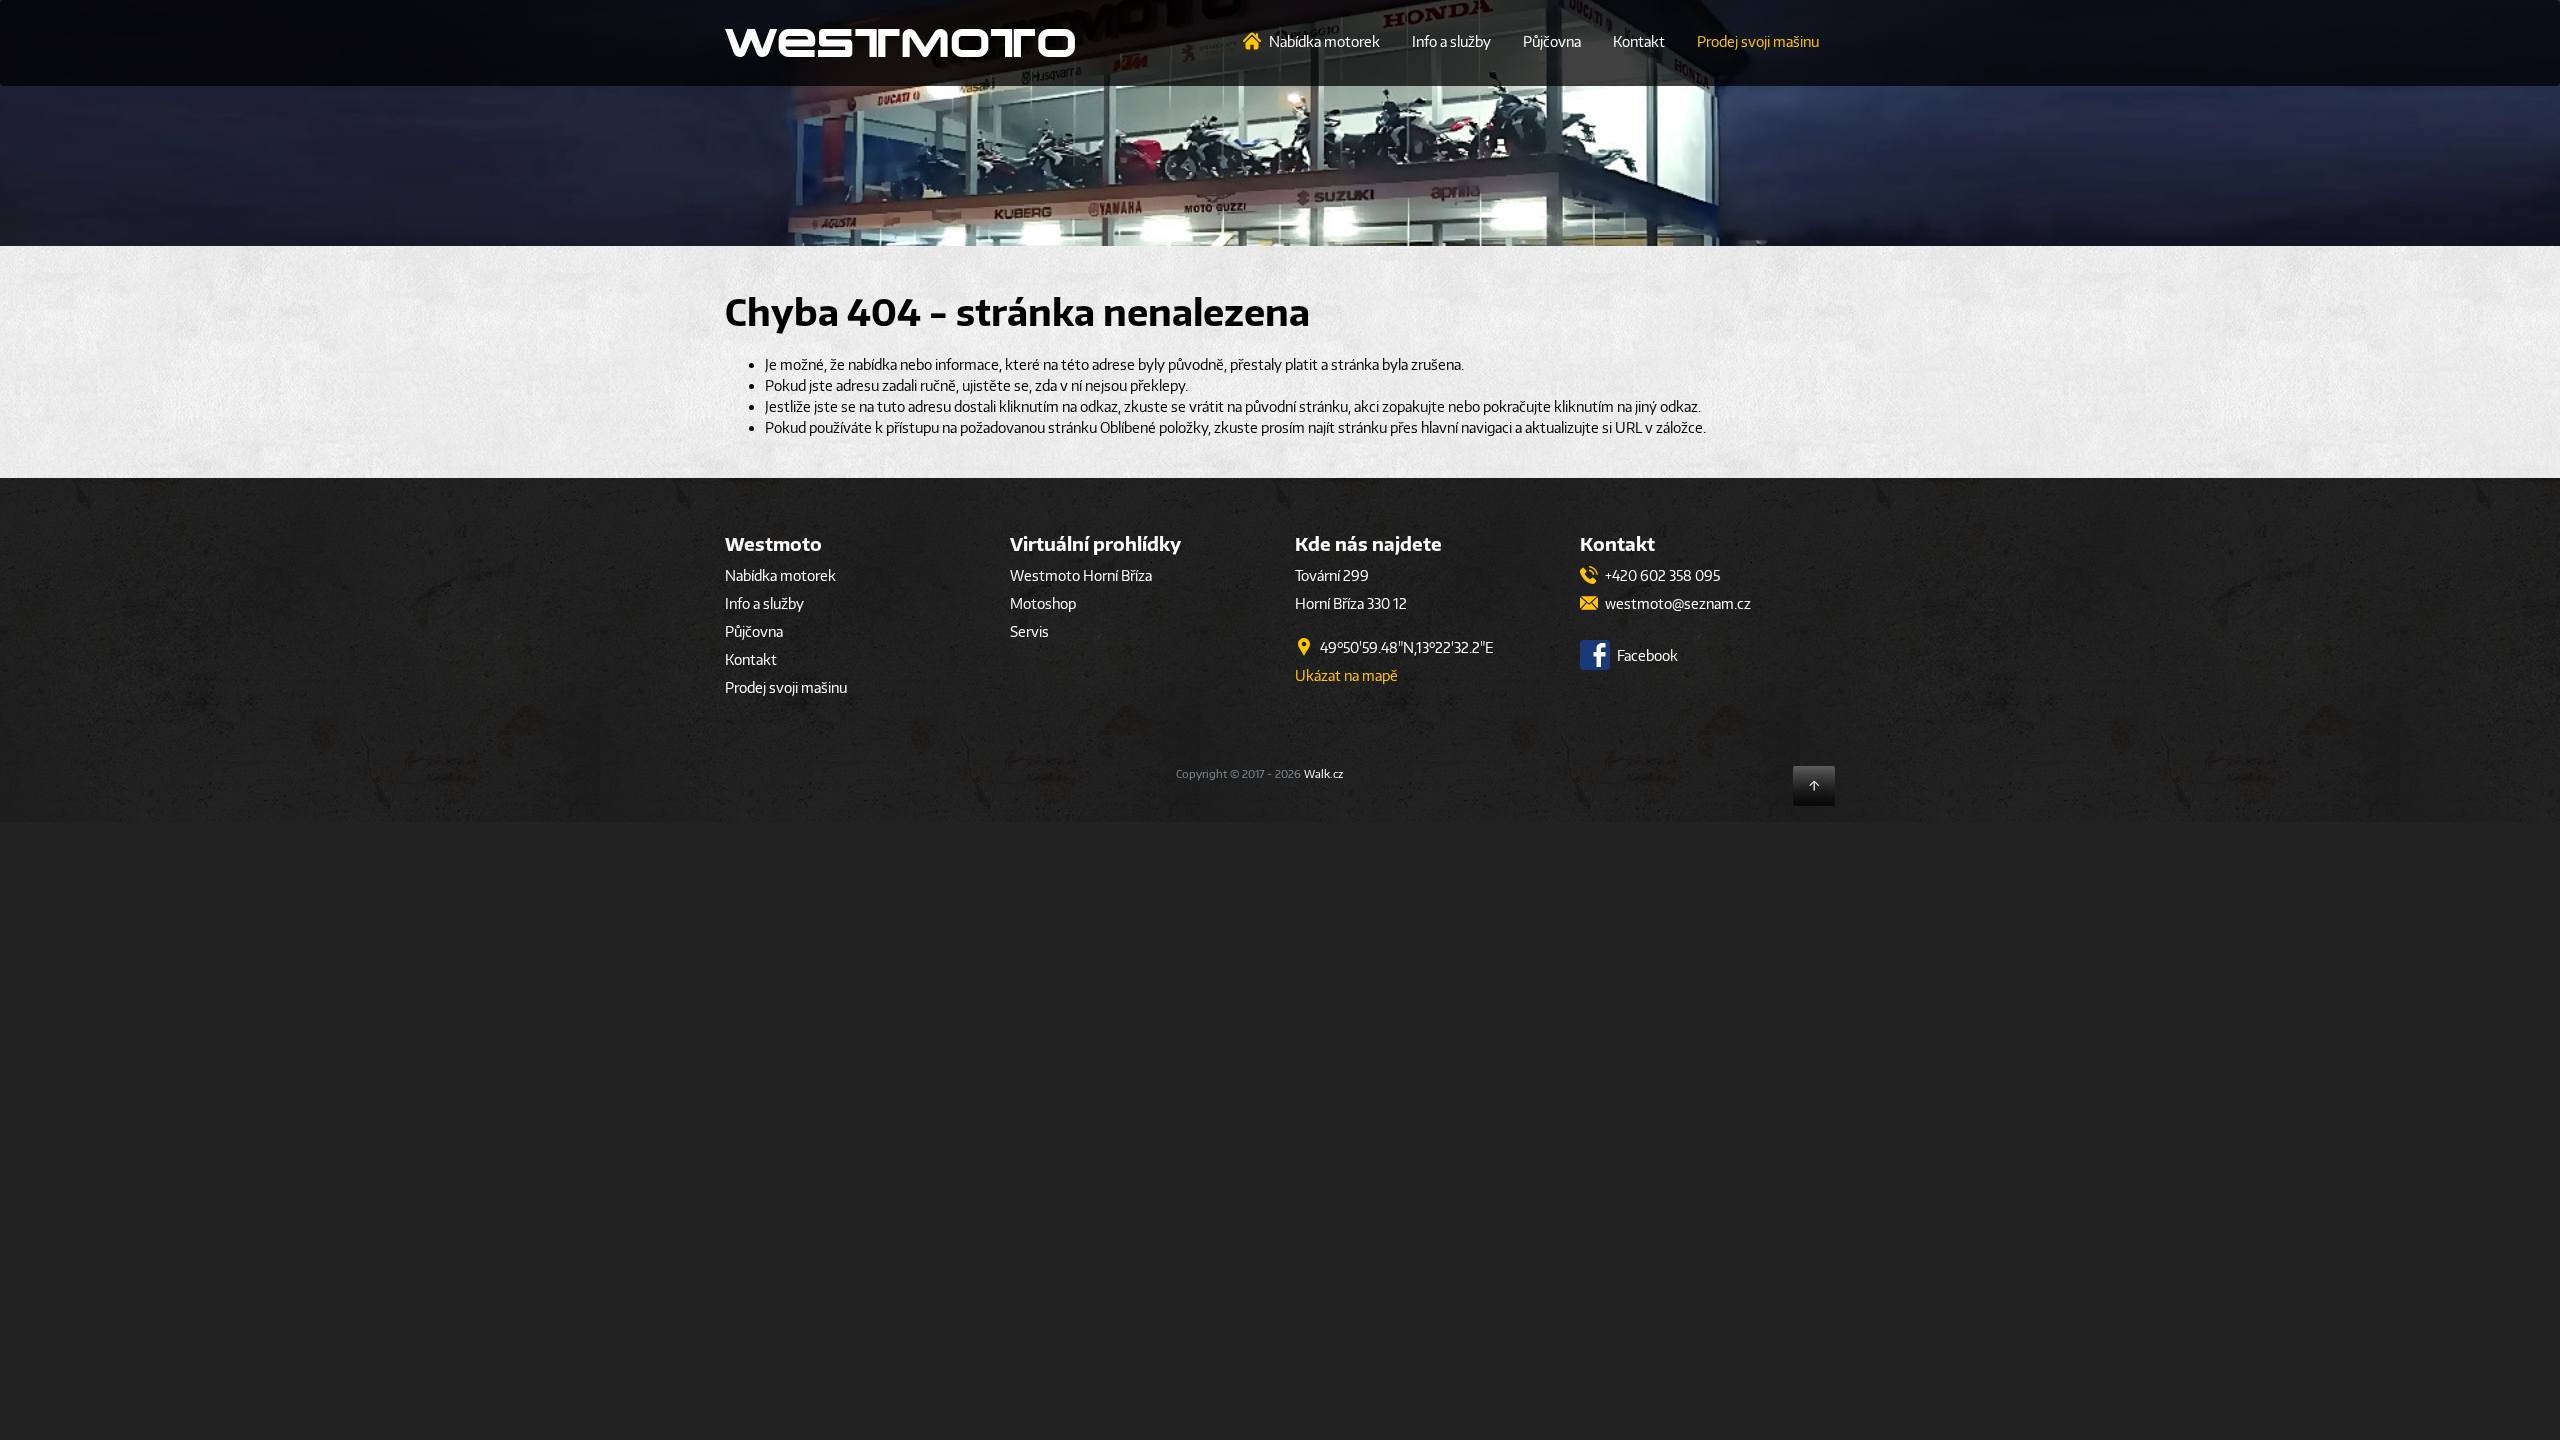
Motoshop (1043, 603)
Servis (1029, 631)
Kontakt (1639, 41)
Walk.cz (1323, 773)
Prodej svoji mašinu (1758, 41)
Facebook (1646, 655)
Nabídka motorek (1324, 41)
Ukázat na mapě (1346, 675)
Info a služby (1451, 41)
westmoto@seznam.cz (1676, 603)
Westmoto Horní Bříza (1081, 575)
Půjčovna (1552, 41)
